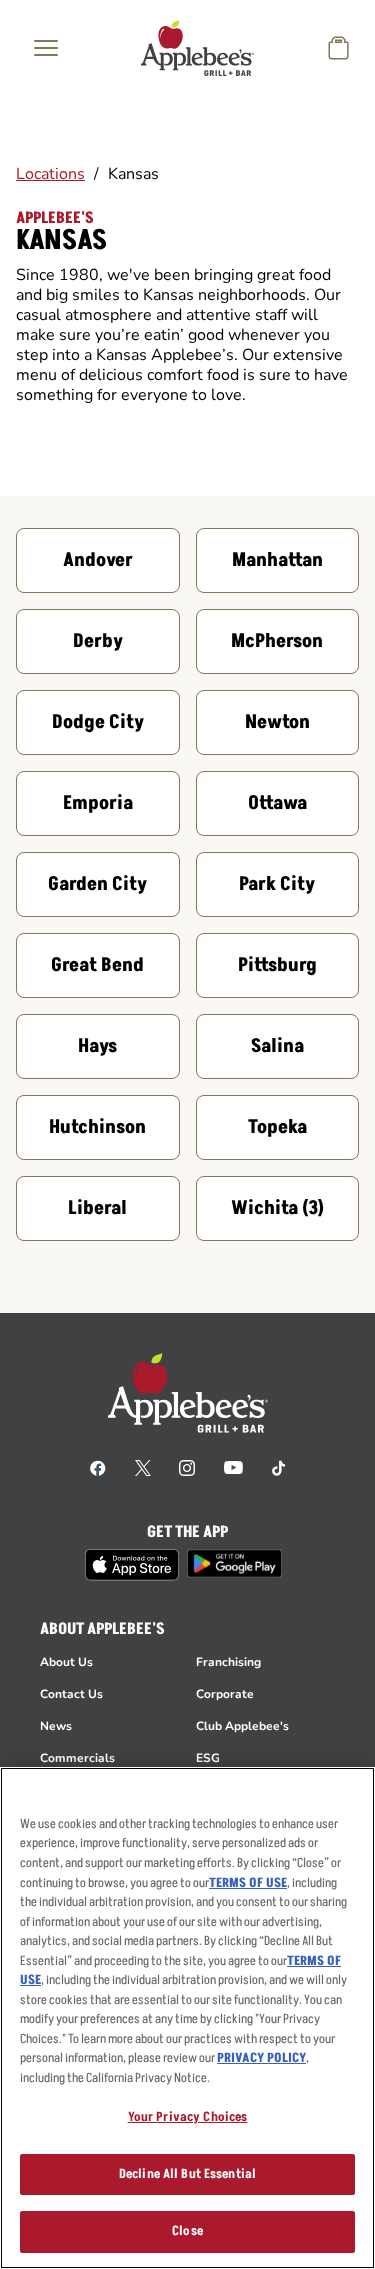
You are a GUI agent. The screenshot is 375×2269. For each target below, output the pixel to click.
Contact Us (71, 1694)
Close (187, 2231)
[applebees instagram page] (187, 1467)
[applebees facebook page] (98, 1467)
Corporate (225, 1694)
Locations (50, 174)
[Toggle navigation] (46, 48)
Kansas (133, 174)
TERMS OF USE (248, 1883)
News (56, 1726)
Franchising (228, 1662)
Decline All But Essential (187, 2174)
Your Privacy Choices (188, 2117)
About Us (66, 1662)
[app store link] (132, 1565)
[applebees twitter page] (143, 1467)
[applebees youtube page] (233, 1467)
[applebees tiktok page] (278, 1467)
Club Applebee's (242, 1726)
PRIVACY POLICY (261, 2058)
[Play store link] (234, 1563)
